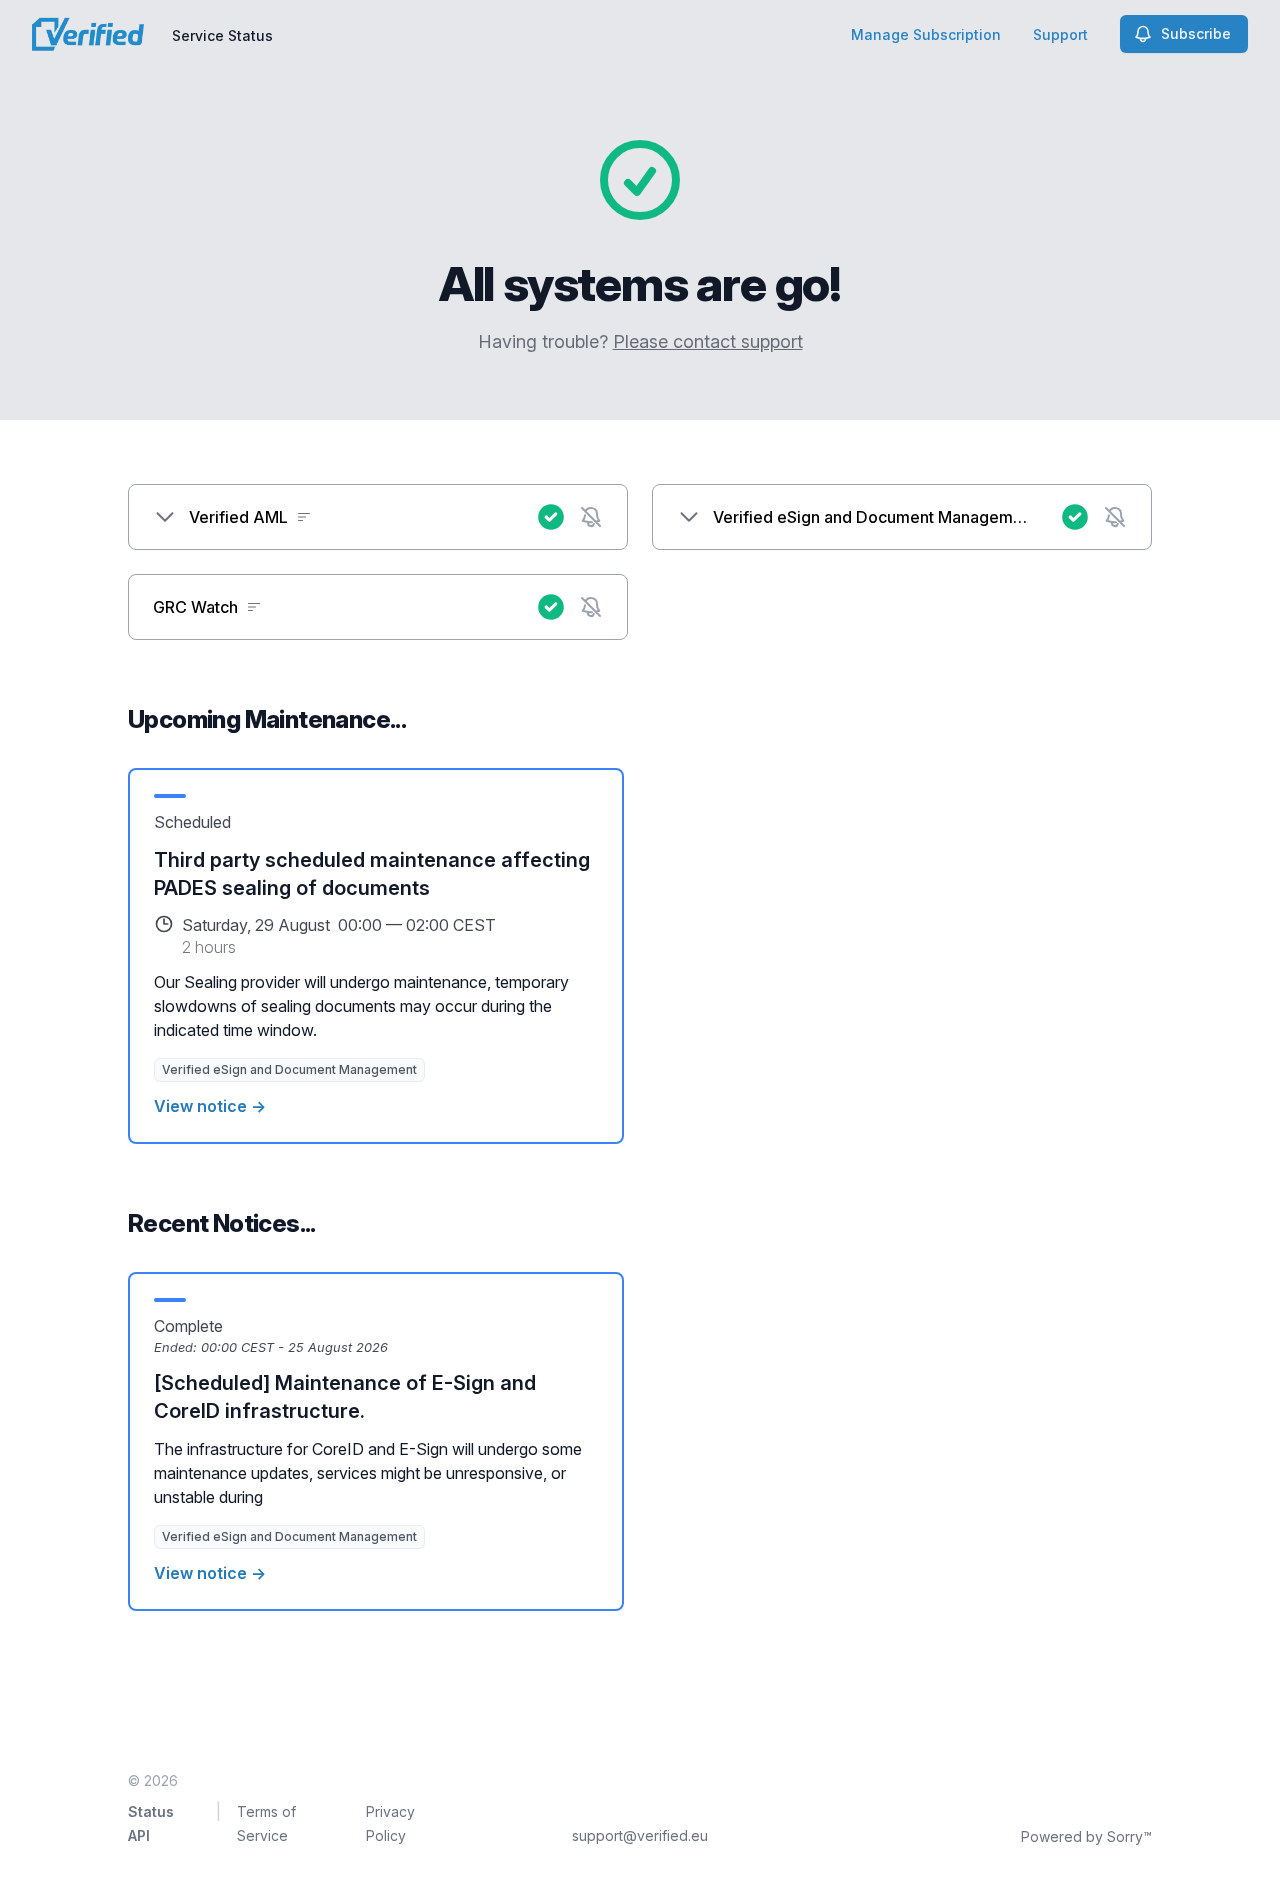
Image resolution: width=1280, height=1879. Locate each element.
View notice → (210, 1106)
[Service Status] (88, 34)
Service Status (222, 35)
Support (1060, 34)
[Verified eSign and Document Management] (689, 517)
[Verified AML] (165, 517)
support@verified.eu (640, 1835)
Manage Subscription (926, 34)
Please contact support (708, 341)
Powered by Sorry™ (1086, 1836)
